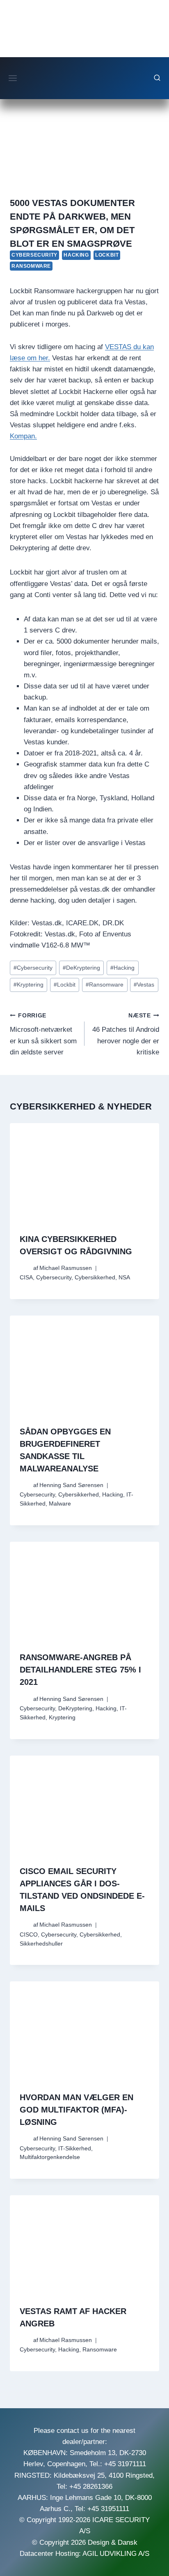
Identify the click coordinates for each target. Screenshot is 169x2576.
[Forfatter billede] (25, 1268)
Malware (60, 1504)
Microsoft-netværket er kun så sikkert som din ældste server (43, 1034)
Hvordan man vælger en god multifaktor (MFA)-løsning (77, 2110)
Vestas (144, 985)
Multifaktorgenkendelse (50, 2157)
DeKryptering (81, 968)
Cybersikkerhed (95, 1278)
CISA (26, 1278)
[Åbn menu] (13, 78)
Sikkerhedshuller (41, 1944)
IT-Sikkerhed (75, 2149)
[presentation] (84, 1173)
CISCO (29, 1935)
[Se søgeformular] (157, 78)
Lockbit (107, 255)
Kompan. (23, 436)
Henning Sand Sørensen (71, 1485)
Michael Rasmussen (66, 1268)
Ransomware (31, 266)
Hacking (76, 255)
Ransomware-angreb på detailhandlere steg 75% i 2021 (80, 1670)
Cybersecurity (34, 255)
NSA (124, 1278)
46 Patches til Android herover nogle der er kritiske (126, 1034)
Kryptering (29, 985)
